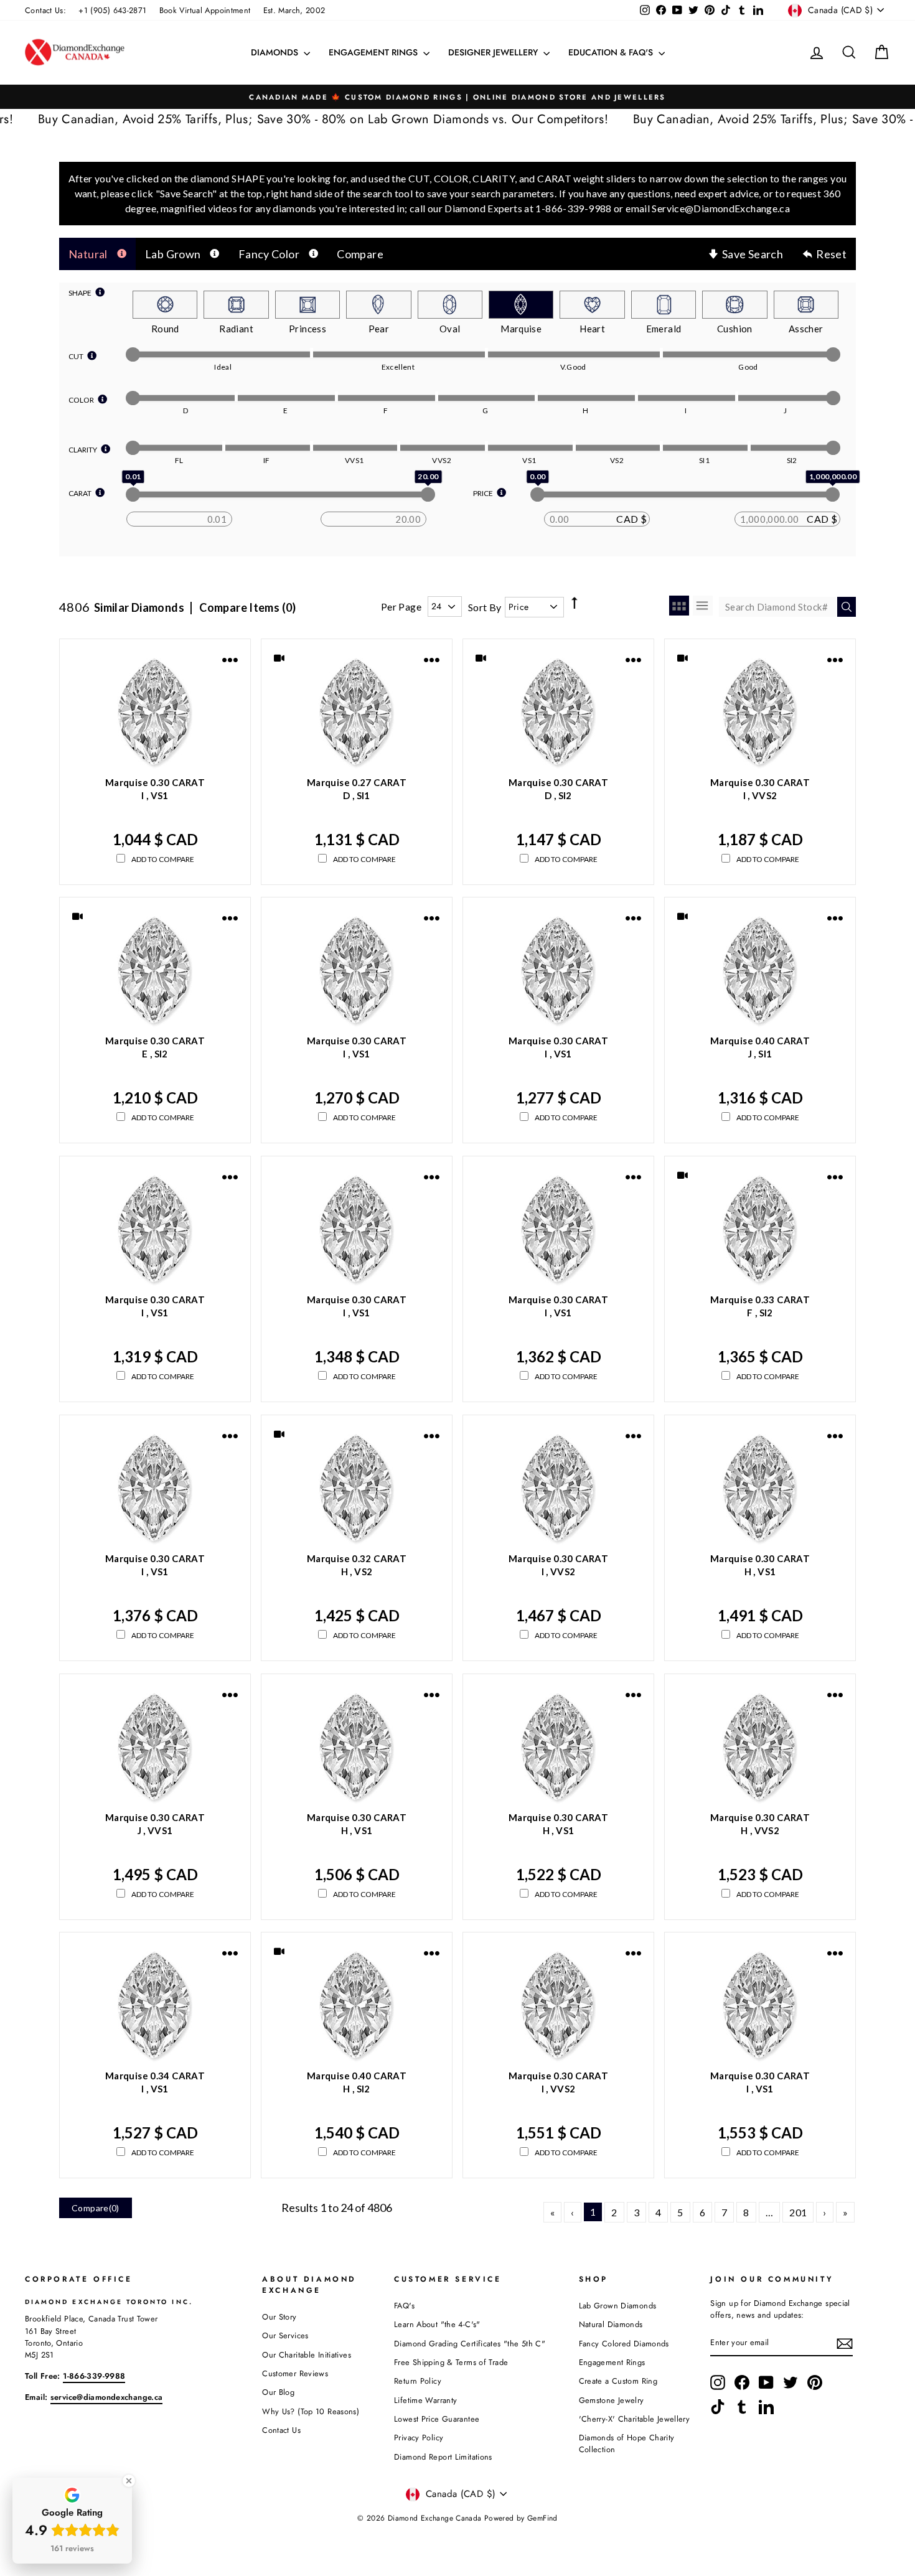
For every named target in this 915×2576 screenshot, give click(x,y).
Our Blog (278, 2392)
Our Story (279, 2317)
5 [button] (680, 2212)
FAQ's (404, 2306)
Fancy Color (269, 254)
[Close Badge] (129, 2481)
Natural (88, 254)
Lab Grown (173, 254)
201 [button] (798, 2212)
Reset (831, 254)
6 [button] (702, 2212)
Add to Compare (163, 859)
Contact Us (281, 2430)
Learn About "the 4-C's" (437, 2324)
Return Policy (418, 2381)
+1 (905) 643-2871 (112, 10)
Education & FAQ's (612, 52)
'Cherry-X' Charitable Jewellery (635, 2419)
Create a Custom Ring (618, 2381)
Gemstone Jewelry (612, 2400)
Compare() (96, 2208)
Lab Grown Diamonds (618, 2306)
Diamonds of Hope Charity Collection (627, 2443)
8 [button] (746, 2212)
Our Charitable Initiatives (307, 2355)
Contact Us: (45, 10)
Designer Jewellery (494, 52)
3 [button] (636, 2212)
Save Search (753, 254)
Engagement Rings (374, 52)
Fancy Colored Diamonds (624, 2344)
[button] (552, 2212)
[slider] (133, 354)
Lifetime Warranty (425, 2400)
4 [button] (658, 2212)
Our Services (285, 2335)
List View (703, 606)
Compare (360, 254)
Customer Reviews (295, 2373)
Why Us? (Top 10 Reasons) (311, 2411)
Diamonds (276, 52)
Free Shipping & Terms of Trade (451, 2362)
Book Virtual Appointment (205, 10)
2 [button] (614, 2212)
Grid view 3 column (679, 606)
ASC (574, 592)
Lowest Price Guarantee (437, 2419)
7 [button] (724, 2212)
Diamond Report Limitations (443, 2457)
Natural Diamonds (611, 2324)
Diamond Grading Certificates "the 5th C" (470, 2344)
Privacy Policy (419, 2438)
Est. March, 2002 (294, 10)
